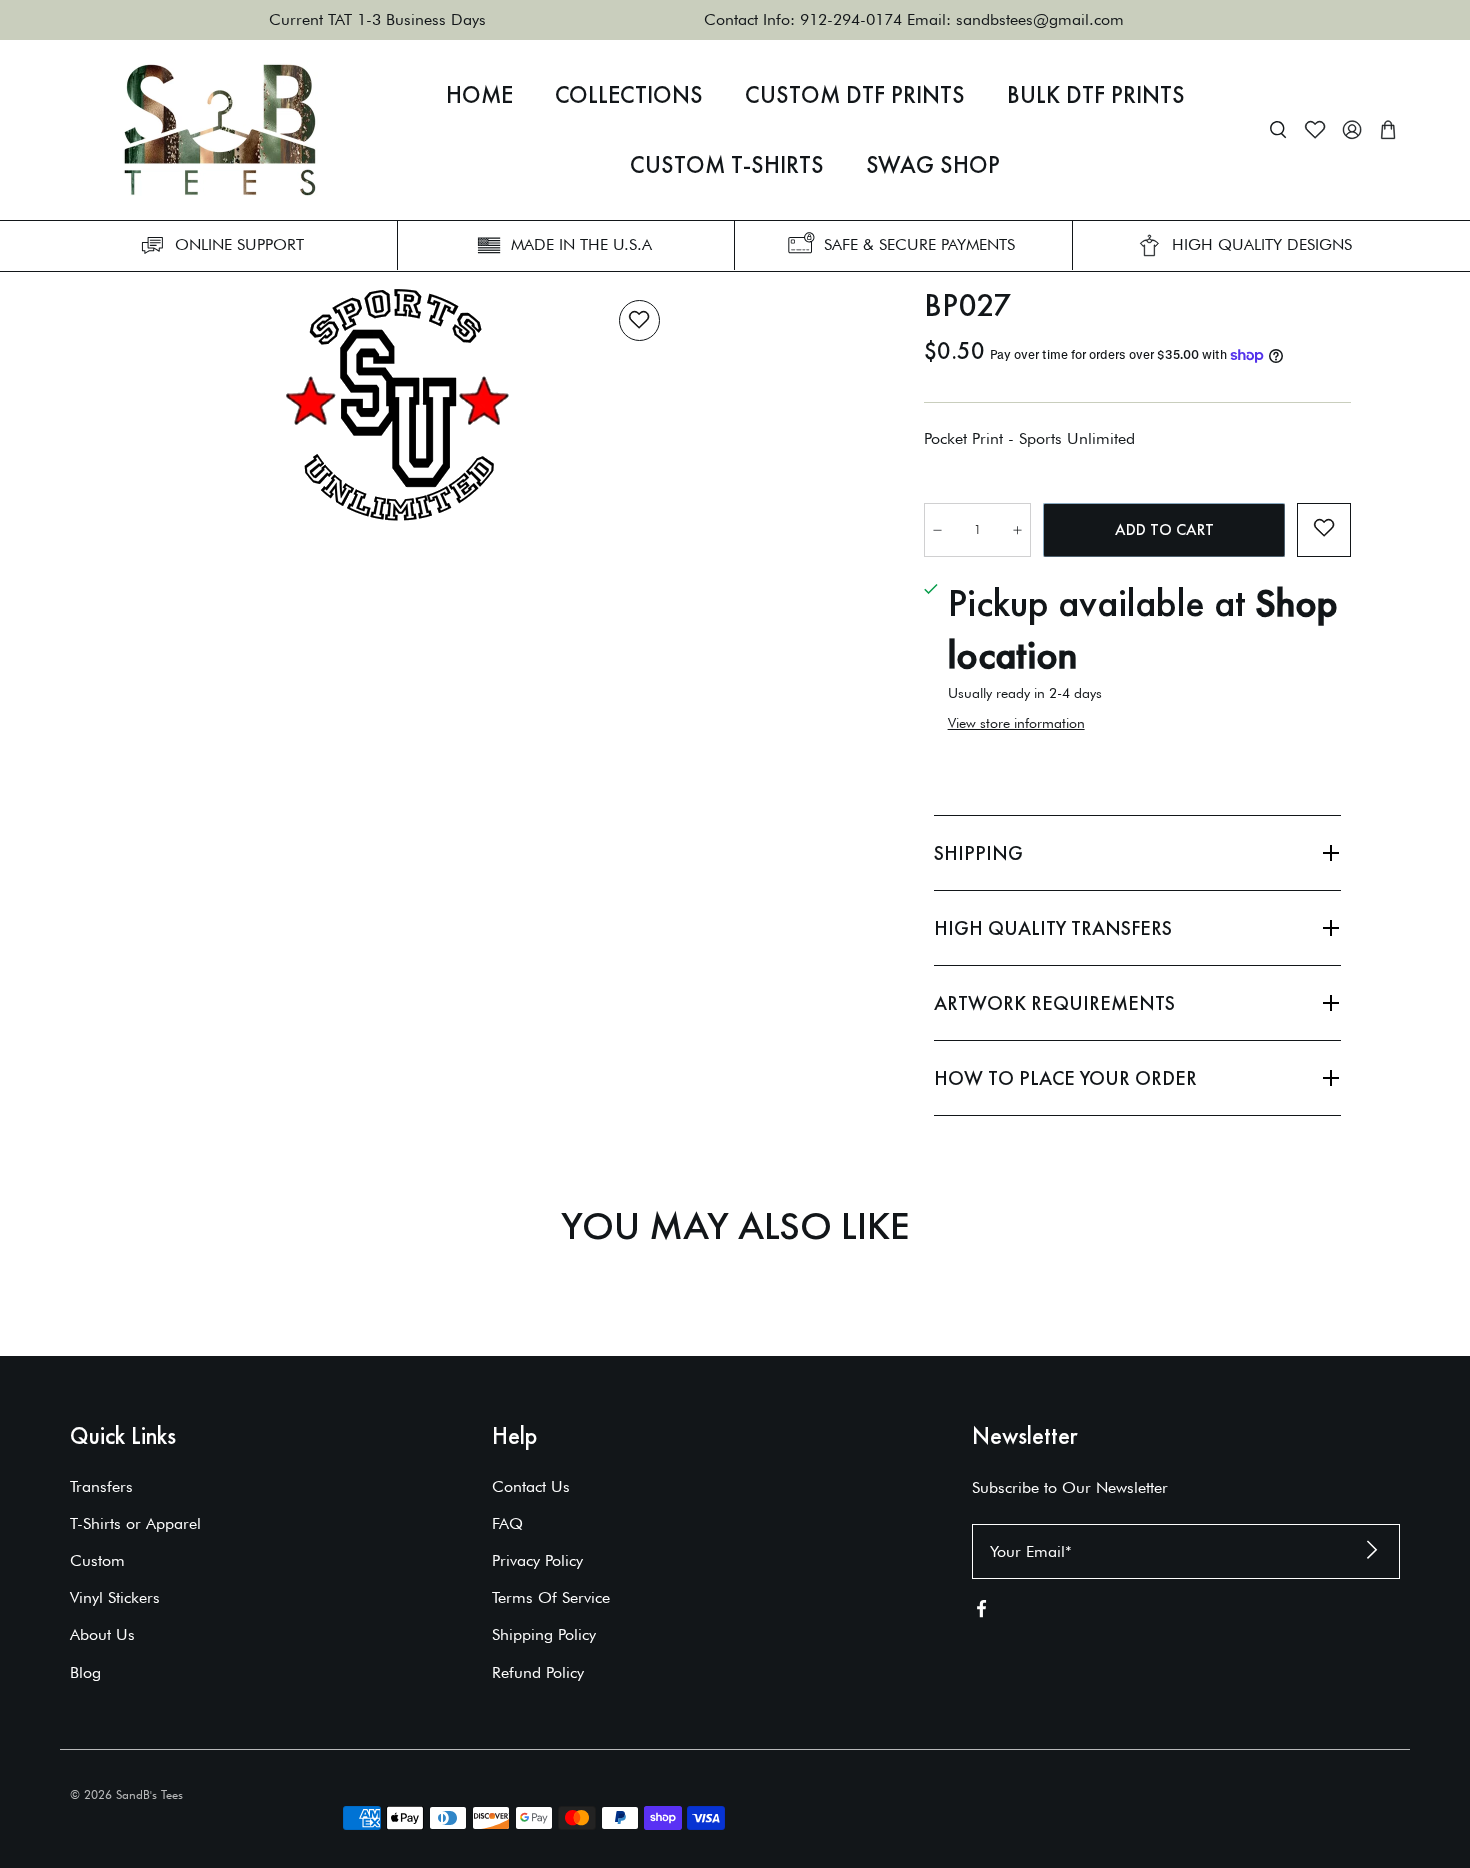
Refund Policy (538, 1672)
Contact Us (531, 1486)
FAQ (507, 1523)
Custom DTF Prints (855, 95)
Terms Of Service (551, 1597)
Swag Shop (933, 165)
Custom (97, 1560)
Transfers (101, 1486)
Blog (85, 1672)
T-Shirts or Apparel (135, 1523)
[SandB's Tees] (220, 130)
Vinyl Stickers (115, 1597)
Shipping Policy (544, 1634)
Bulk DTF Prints (1096, 95)
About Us (102, 1634)
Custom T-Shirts (727, 165)
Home (479, 95)
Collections (629, 95)
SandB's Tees (149, 1794)
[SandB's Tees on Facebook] (981, 1612)
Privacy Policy (537, 1560)
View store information (1016, 723)
